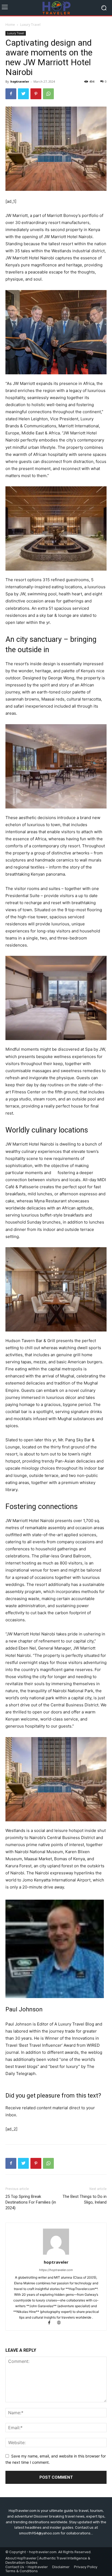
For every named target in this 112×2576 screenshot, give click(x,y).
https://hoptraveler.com (56, 2270)
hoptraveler (20, 81)
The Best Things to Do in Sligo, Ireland (85, 2199)
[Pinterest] (36, 94)
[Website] (61, 2323)
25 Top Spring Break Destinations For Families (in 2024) (31, 2202)
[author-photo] (56, 2255)
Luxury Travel (30, 25)
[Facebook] (11, 94)
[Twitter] (23, 94)
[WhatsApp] (48, 94)
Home (10, 25)
